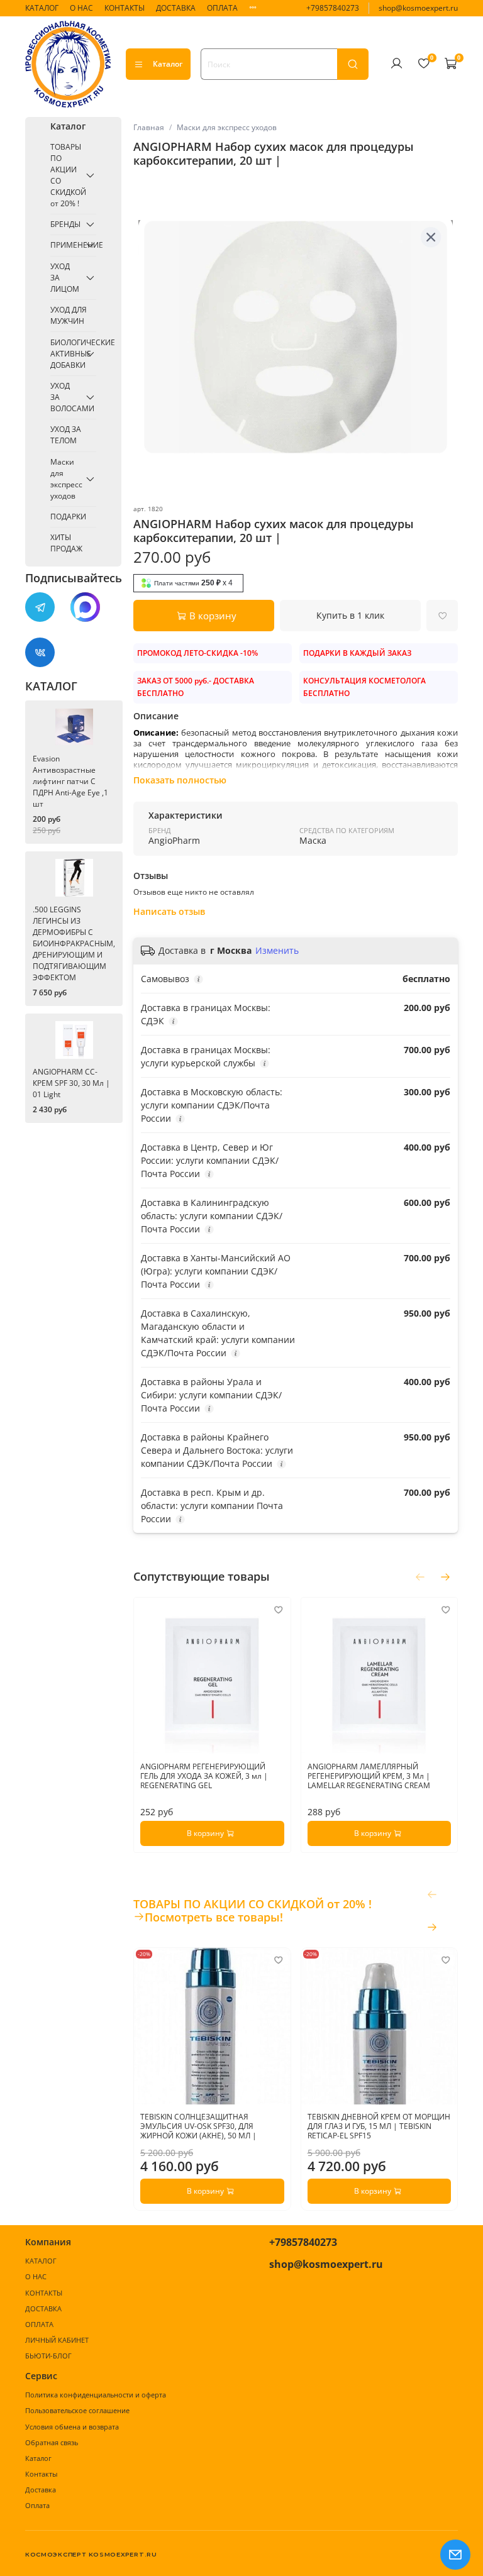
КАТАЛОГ (42, 8)
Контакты (41, 2474)
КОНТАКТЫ (125, 8)
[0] (423, 64)
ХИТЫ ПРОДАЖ (66, 543)
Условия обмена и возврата (72, 2427)
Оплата (37, 2505)
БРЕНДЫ (65, 224)
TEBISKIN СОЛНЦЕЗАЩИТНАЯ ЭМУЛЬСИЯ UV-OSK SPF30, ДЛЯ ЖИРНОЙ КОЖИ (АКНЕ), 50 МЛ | (198, 2126)
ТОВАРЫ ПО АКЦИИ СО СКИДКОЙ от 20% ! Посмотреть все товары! (253, 1911)
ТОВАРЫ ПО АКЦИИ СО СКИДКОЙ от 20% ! (66, 175)
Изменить (277, 951)
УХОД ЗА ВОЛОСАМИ (66, 397)
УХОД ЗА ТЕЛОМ (66, 435)
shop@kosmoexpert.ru (418, 8)
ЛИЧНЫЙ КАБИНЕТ (57, 2340)
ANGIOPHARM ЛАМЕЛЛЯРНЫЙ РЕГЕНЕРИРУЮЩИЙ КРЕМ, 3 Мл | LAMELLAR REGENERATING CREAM (368, 1775)
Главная (149, 127)
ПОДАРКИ (68, 517)
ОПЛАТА (222, 8)
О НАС (81, 8)
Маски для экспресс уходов (227, 127)
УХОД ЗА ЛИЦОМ (65, 278)
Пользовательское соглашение (77, 2410)
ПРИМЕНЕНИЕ (66, 245)
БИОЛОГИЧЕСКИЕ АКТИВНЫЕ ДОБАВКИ (66, 354)
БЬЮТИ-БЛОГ (48, 2356)
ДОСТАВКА (176, 8)
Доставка (41, 2490)
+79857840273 (333, 8)
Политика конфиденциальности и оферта (96, 2395)
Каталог (168, 64)
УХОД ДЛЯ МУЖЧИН (69, 315)
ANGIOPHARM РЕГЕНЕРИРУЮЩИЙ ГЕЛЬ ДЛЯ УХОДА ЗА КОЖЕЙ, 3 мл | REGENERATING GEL (204, 1775)
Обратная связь (52, 2442)
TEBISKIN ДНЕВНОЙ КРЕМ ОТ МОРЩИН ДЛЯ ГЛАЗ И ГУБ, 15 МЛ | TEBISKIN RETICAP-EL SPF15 (378, 2126)
